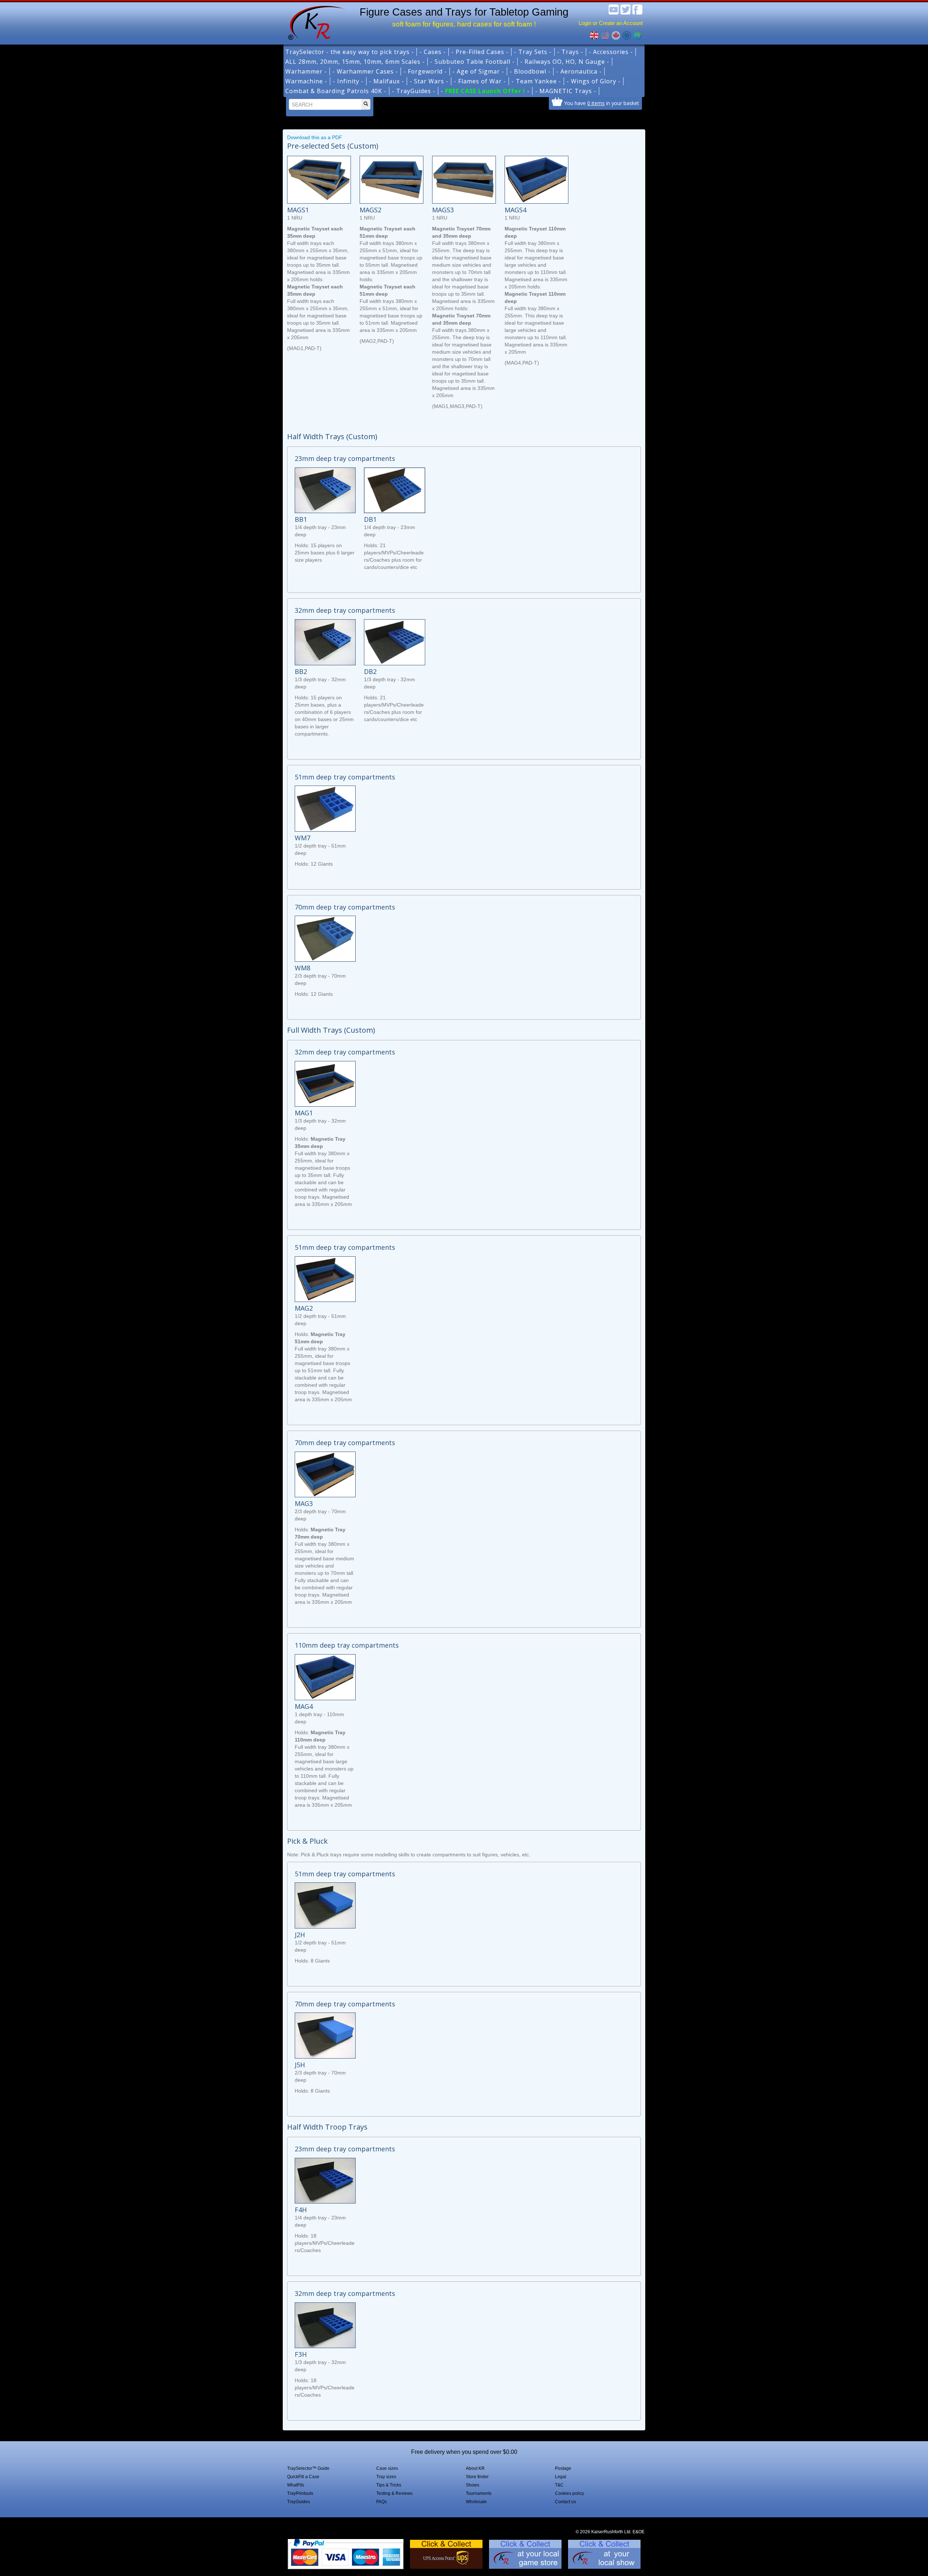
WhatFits (296, 2485)
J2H (300, 1935)
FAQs (382, 2502)
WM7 (303, 838)
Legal (561, 2477)
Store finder (477, 2477)
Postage (563, 2468)
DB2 (370, 671)
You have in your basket (602, 103)
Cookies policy (569, 2493)
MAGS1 (298, 210)
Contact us (565, 2502)
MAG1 (304, 1113)
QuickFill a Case (303, 2477)
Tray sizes (386, 2477)
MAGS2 (370, 210)
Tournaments (479, 2493)
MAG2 (304, 1308)
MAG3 (304, 1503)
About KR (475, 2468)
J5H (300, 2065)
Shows (473, 2485)
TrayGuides (299, 2502)
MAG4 (304, 1706)
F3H (301, 2354)
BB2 (301, 671)
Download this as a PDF (315, 137)
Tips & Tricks (389, 2485)
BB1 (301, 519)
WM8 (303, 968)
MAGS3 (443, 210)
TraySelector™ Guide (308, 2468)
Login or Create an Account (611, 23)
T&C (559, 2485)
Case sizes (387, 2468)
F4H (301, 2210)
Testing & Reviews (394, 2493)
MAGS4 (515, 210)
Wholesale (476, 2502)
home (314, 22)
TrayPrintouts (300, 2493)
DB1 (370, 519)
